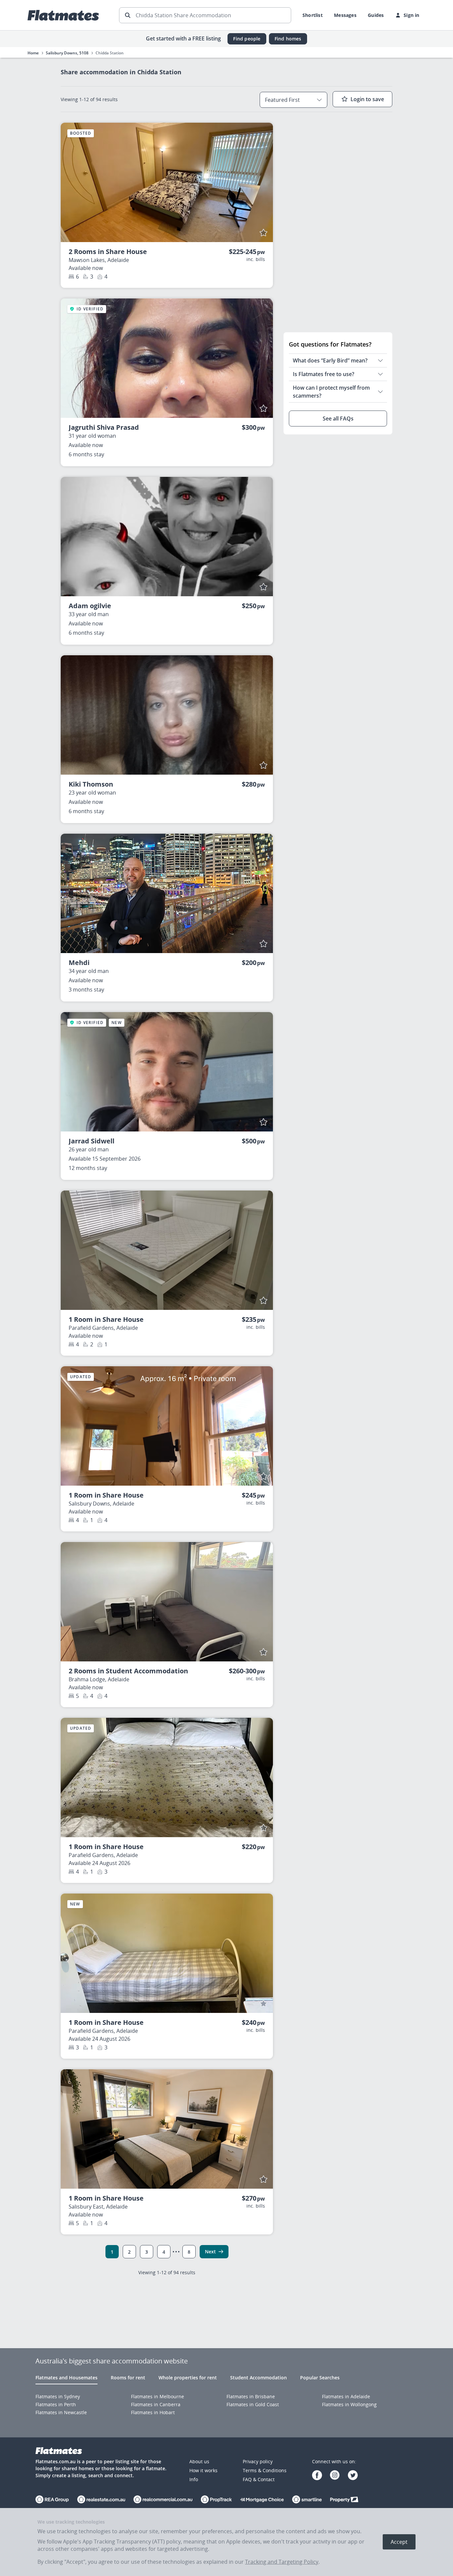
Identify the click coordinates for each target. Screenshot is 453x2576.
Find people (247, 39)
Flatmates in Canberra (156, 2404)
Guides (376, 15)
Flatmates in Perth (56, 2404)
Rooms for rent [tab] (128, 2378)
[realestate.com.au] (52, 2500)
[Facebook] (317, 2476)
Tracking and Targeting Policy (282, 2562)
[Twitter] (353, 2476)
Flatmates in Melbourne (158, 2396)
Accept (399, 2542)
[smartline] (307, 2500)
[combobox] (293, 100)
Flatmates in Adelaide (346, 2396)
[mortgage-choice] (262, 2500)
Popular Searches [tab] (320, 2378)
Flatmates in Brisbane (251, 2396)
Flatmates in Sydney (58, 2396)
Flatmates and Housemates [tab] (66, 2378)
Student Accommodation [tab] (259, 2378)
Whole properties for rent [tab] (188, 2378)
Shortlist (313, 15)
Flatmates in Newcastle (61, 2412)
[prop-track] (216, 2500)
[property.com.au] (344, 2500)
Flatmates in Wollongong (349, 2404)
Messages (345, 15)
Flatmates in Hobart (153, 2412)
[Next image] (262, 182)
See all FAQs (338, 419)
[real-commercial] (163, 2500)
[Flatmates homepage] (63, 15)
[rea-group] (101, 2500)
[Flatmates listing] (167, 358)
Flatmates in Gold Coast (253, 2404)
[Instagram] (335, 2476)
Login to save (367, 99)
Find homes (288, 39)
